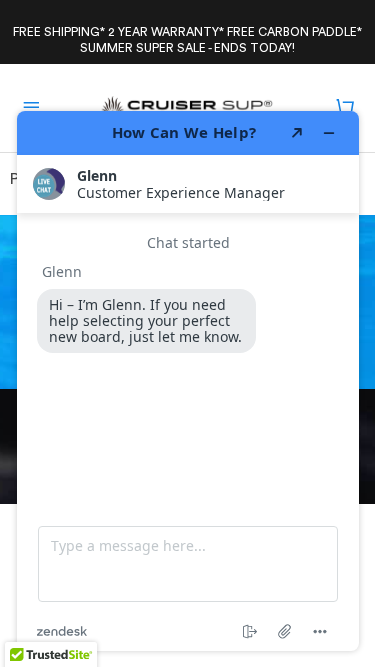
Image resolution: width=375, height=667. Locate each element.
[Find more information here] (188, 381)
